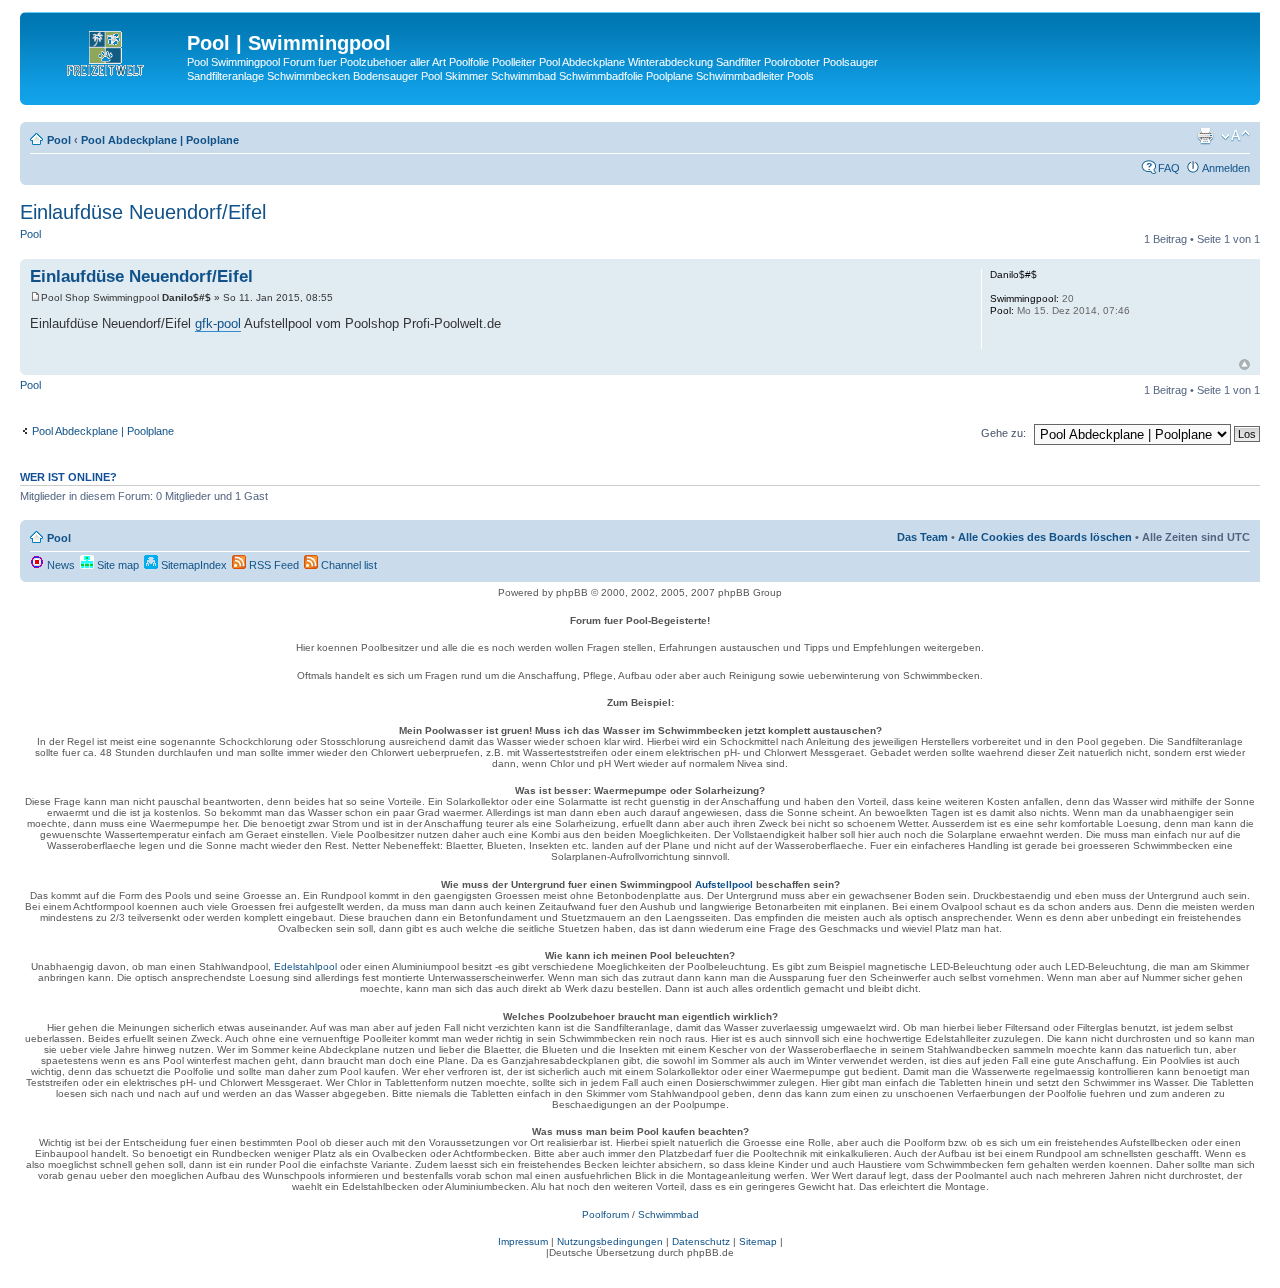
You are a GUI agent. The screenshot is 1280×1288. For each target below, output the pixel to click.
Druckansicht (1205, 136)
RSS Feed (272, 565)
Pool (59, 140)
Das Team (922, 537)
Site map (116, 565)
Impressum (523, 1241)
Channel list (347, 565)
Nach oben (1244, 364)
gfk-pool (218, 323)
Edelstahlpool (305, 966)
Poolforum (605, 1214)
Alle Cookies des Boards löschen (1045, 537)
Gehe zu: (1003, 433)
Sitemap (758, 1241)
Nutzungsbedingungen (610, 1241)
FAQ (1169, 168)
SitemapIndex (192, 565)
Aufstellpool (724, 884)
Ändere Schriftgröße (1235, 136)
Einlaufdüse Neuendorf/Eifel (143, 212)
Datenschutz (701, 1241)
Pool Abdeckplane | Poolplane (160, 140)
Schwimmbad (668, 1214)
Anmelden (1226, 168)
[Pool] (106, 49)
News (59, 565)
